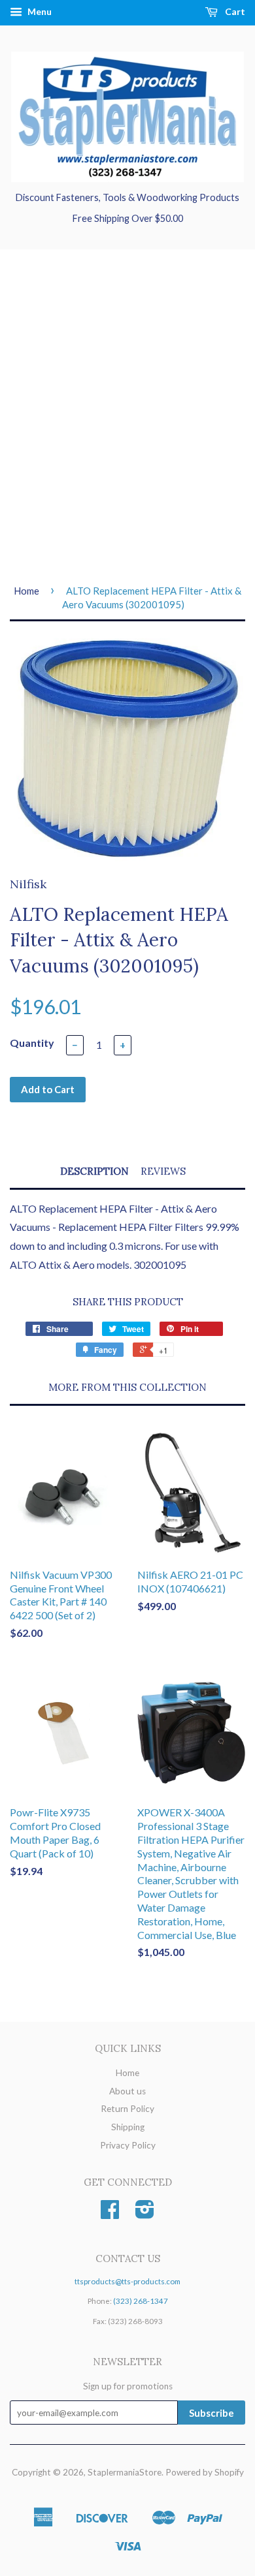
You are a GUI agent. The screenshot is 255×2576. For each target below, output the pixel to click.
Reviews (163, 1171)
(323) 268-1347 (141, 2301)
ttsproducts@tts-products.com (127, 2281)
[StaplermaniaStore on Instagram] (145, 2214)
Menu (39, 11)
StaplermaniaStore (125, 2472)
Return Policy (127, 2109)
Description (94, 1171)
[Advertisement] (127, 416)
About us (127, 2091)
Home (26, 591)
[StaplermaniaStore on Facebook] (110, 2214)
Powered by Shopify (205, 2472)
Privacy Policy (128, 2145)
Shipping (128, 2127)
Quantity (32, 1043)
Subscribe (212, 2413)
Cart (234, 11)
